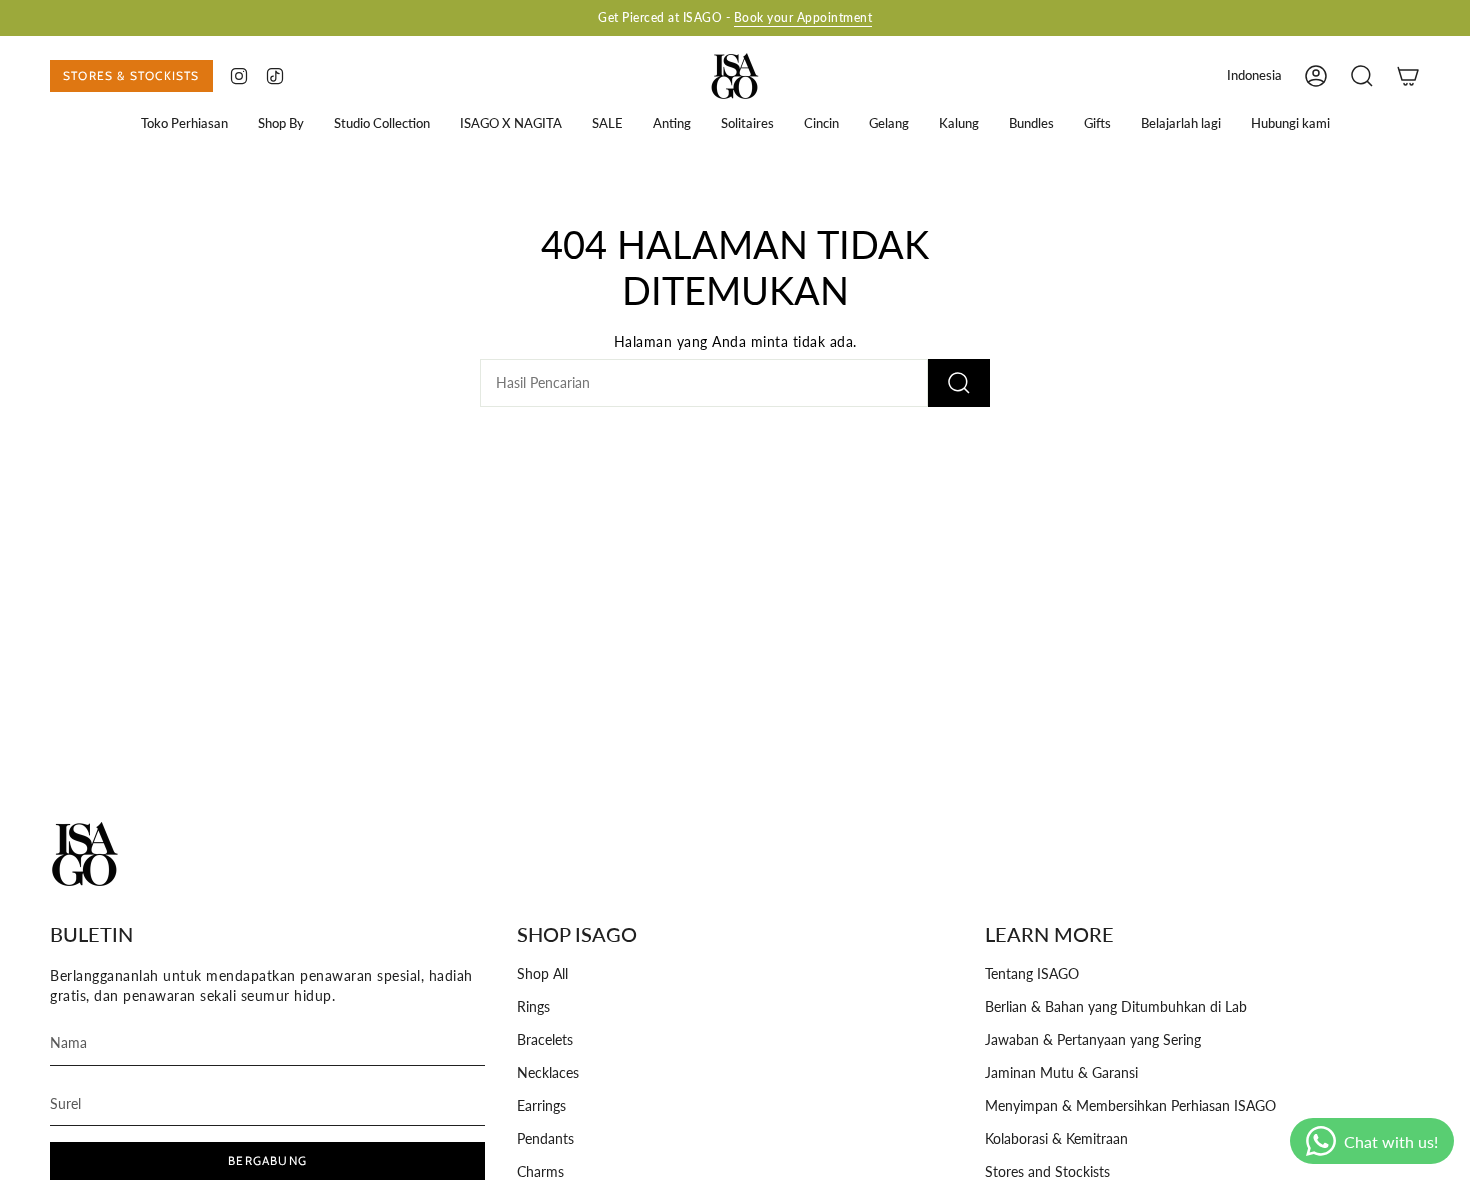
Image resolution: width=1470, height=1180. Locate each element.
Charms (540, 1172)
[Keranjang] (1408, 76)
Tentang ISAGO (1032, 974)
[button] (184, 124)
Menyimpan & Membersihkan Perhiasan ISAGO (1130, 1106)
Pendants (545, 1139)
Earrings (541, 1106)
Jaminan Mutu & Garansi (1061, 1073)
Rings (533, 1007)
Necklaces (548, 1073)
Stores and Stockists (1047, 1172)
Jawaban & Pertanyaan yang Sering (1093, 1040)
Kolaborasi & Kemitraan (1056, 1139)
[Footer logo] (85, 854)
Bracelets (545, 1040)
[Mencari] (959, 383)
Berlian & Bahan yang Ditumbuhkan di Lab (1116, 1007)
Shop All (542, 974)
